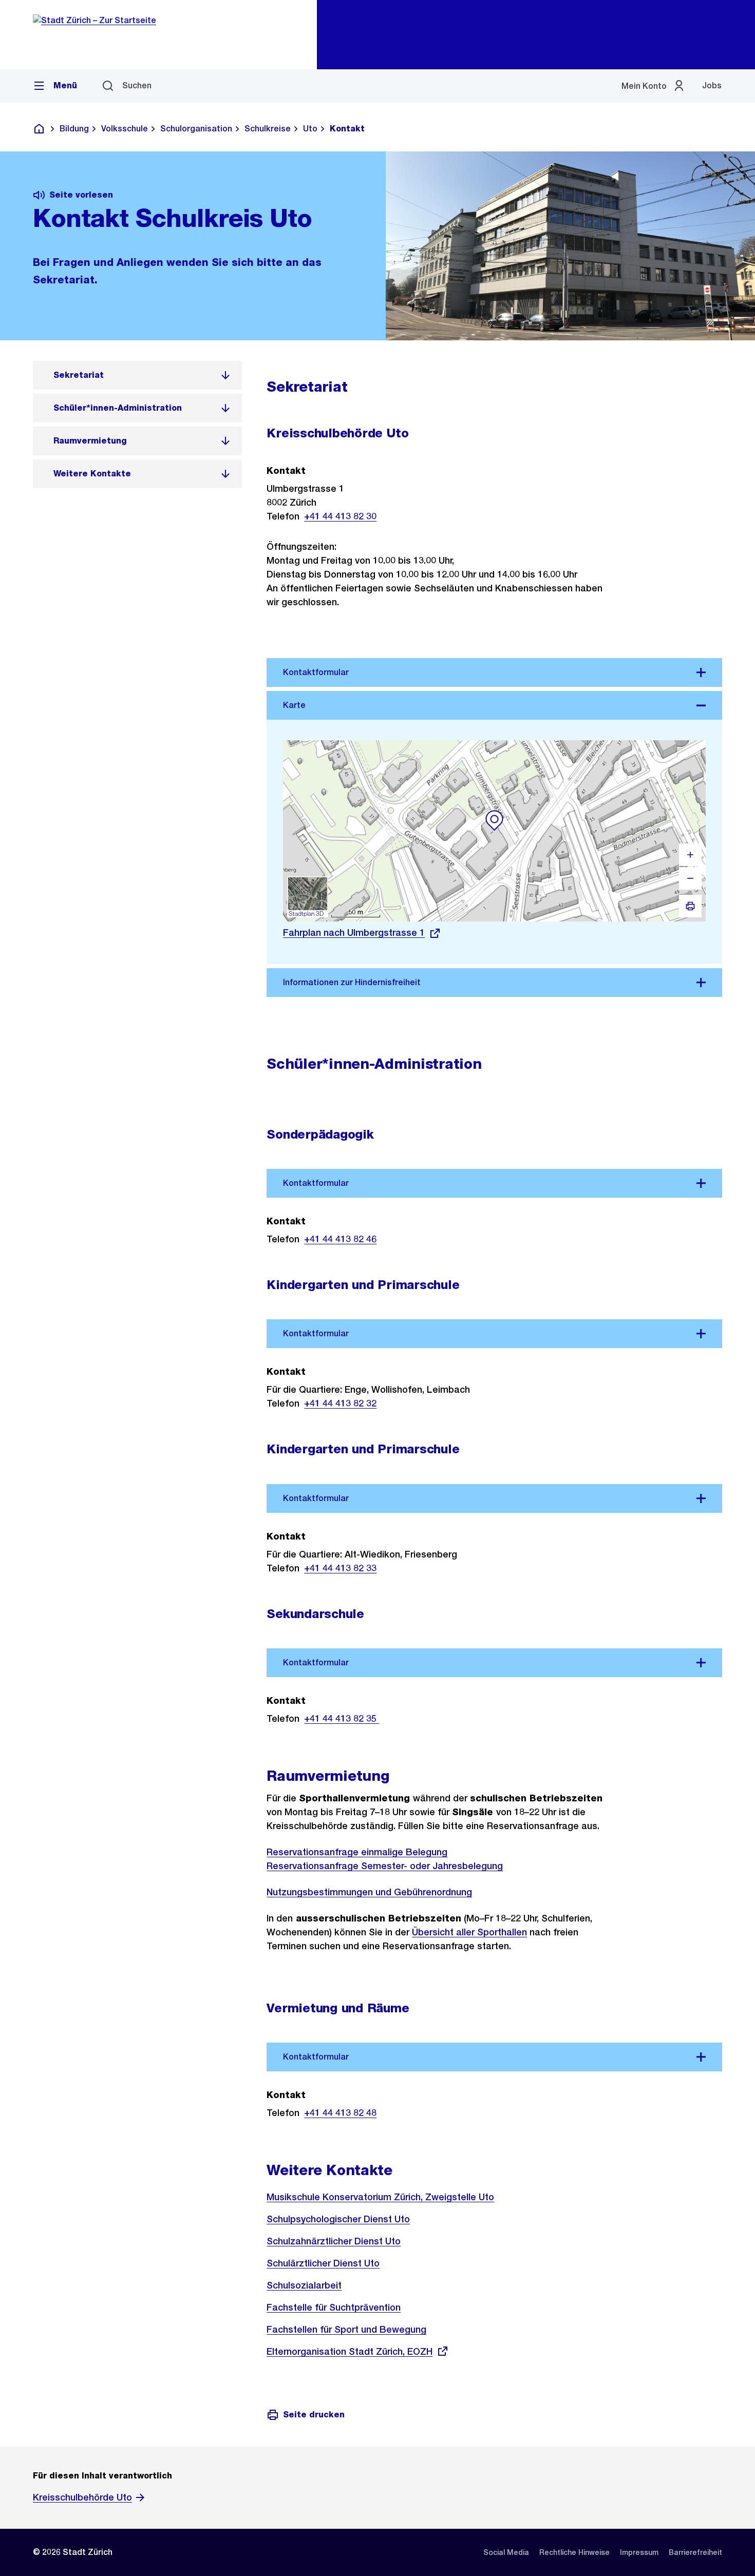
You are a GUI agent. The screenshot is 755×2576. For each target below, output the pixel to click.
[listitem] (137, 375)
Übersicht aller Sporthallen (469, 1932)
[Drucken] (690, 906)
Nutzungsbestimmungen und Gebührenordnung (369, 1892)
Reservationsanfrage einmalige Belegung (357, 1852)
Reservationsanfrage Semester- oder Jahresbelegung (385, 1866)
